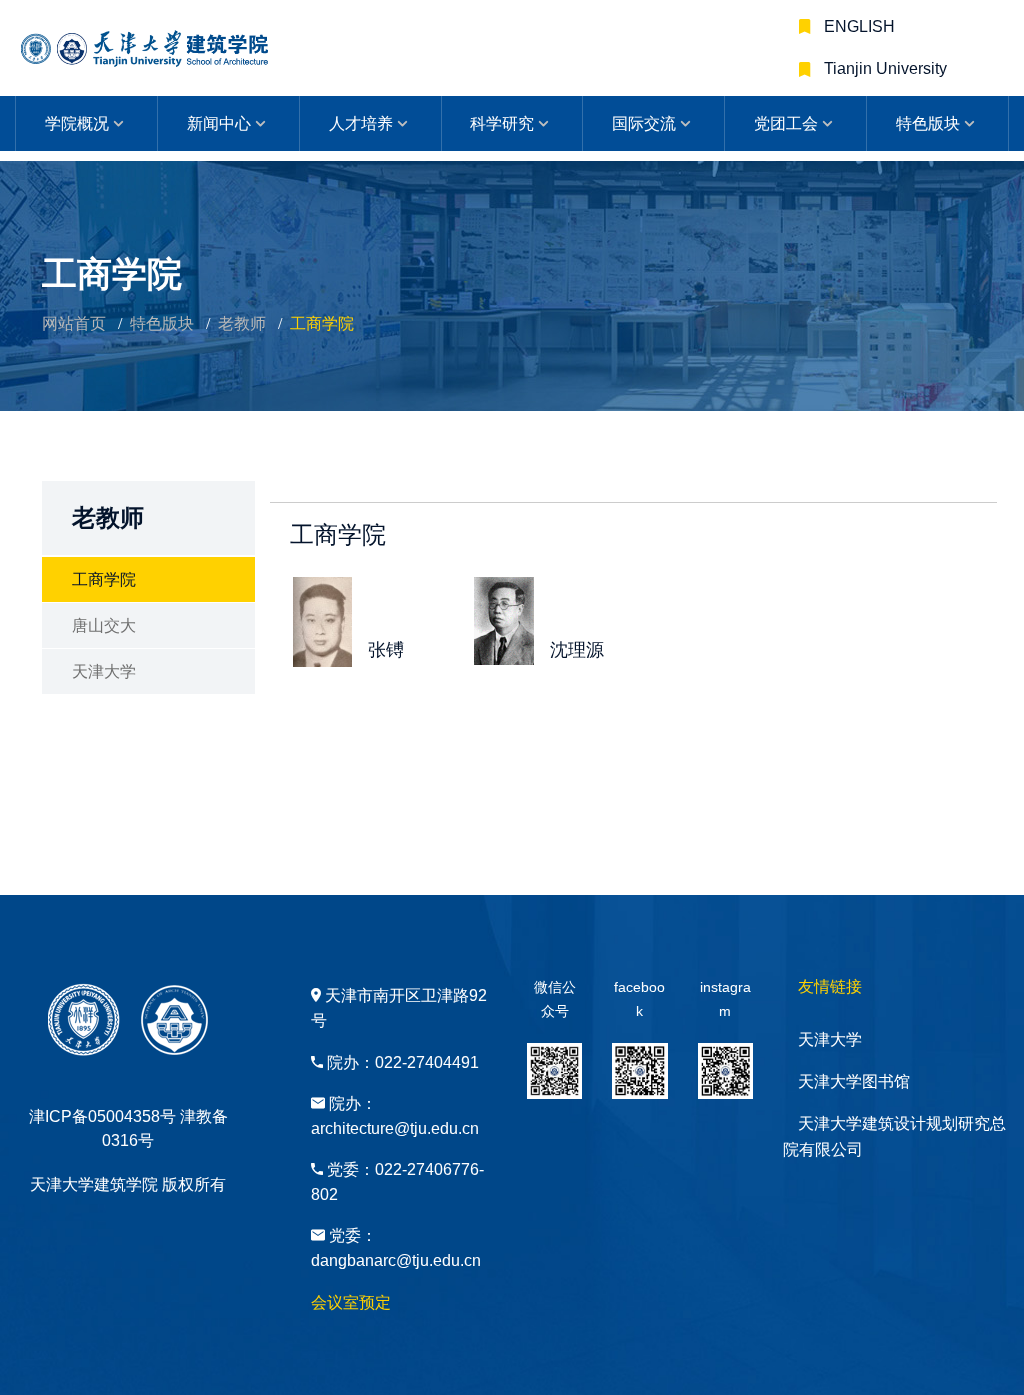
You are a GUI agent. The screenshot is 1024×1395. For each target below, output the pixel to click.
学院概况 (77, 123)
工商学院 (104, 579)
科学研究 (502, 123)
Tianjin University (883, 68)
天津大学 (104, 671)
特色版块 (928, 123)
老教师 (242, 323)
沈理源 (577, 650)
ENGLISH (857, 26)
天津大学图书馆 (854, 1081)
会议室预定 (351, 1302)
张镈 (386, 650)
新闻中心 (219, 123)
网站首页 (74, 323)
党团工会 (786, 123)
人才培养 (361, 123)
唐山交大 (104, 625)
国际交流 (644, 123)
